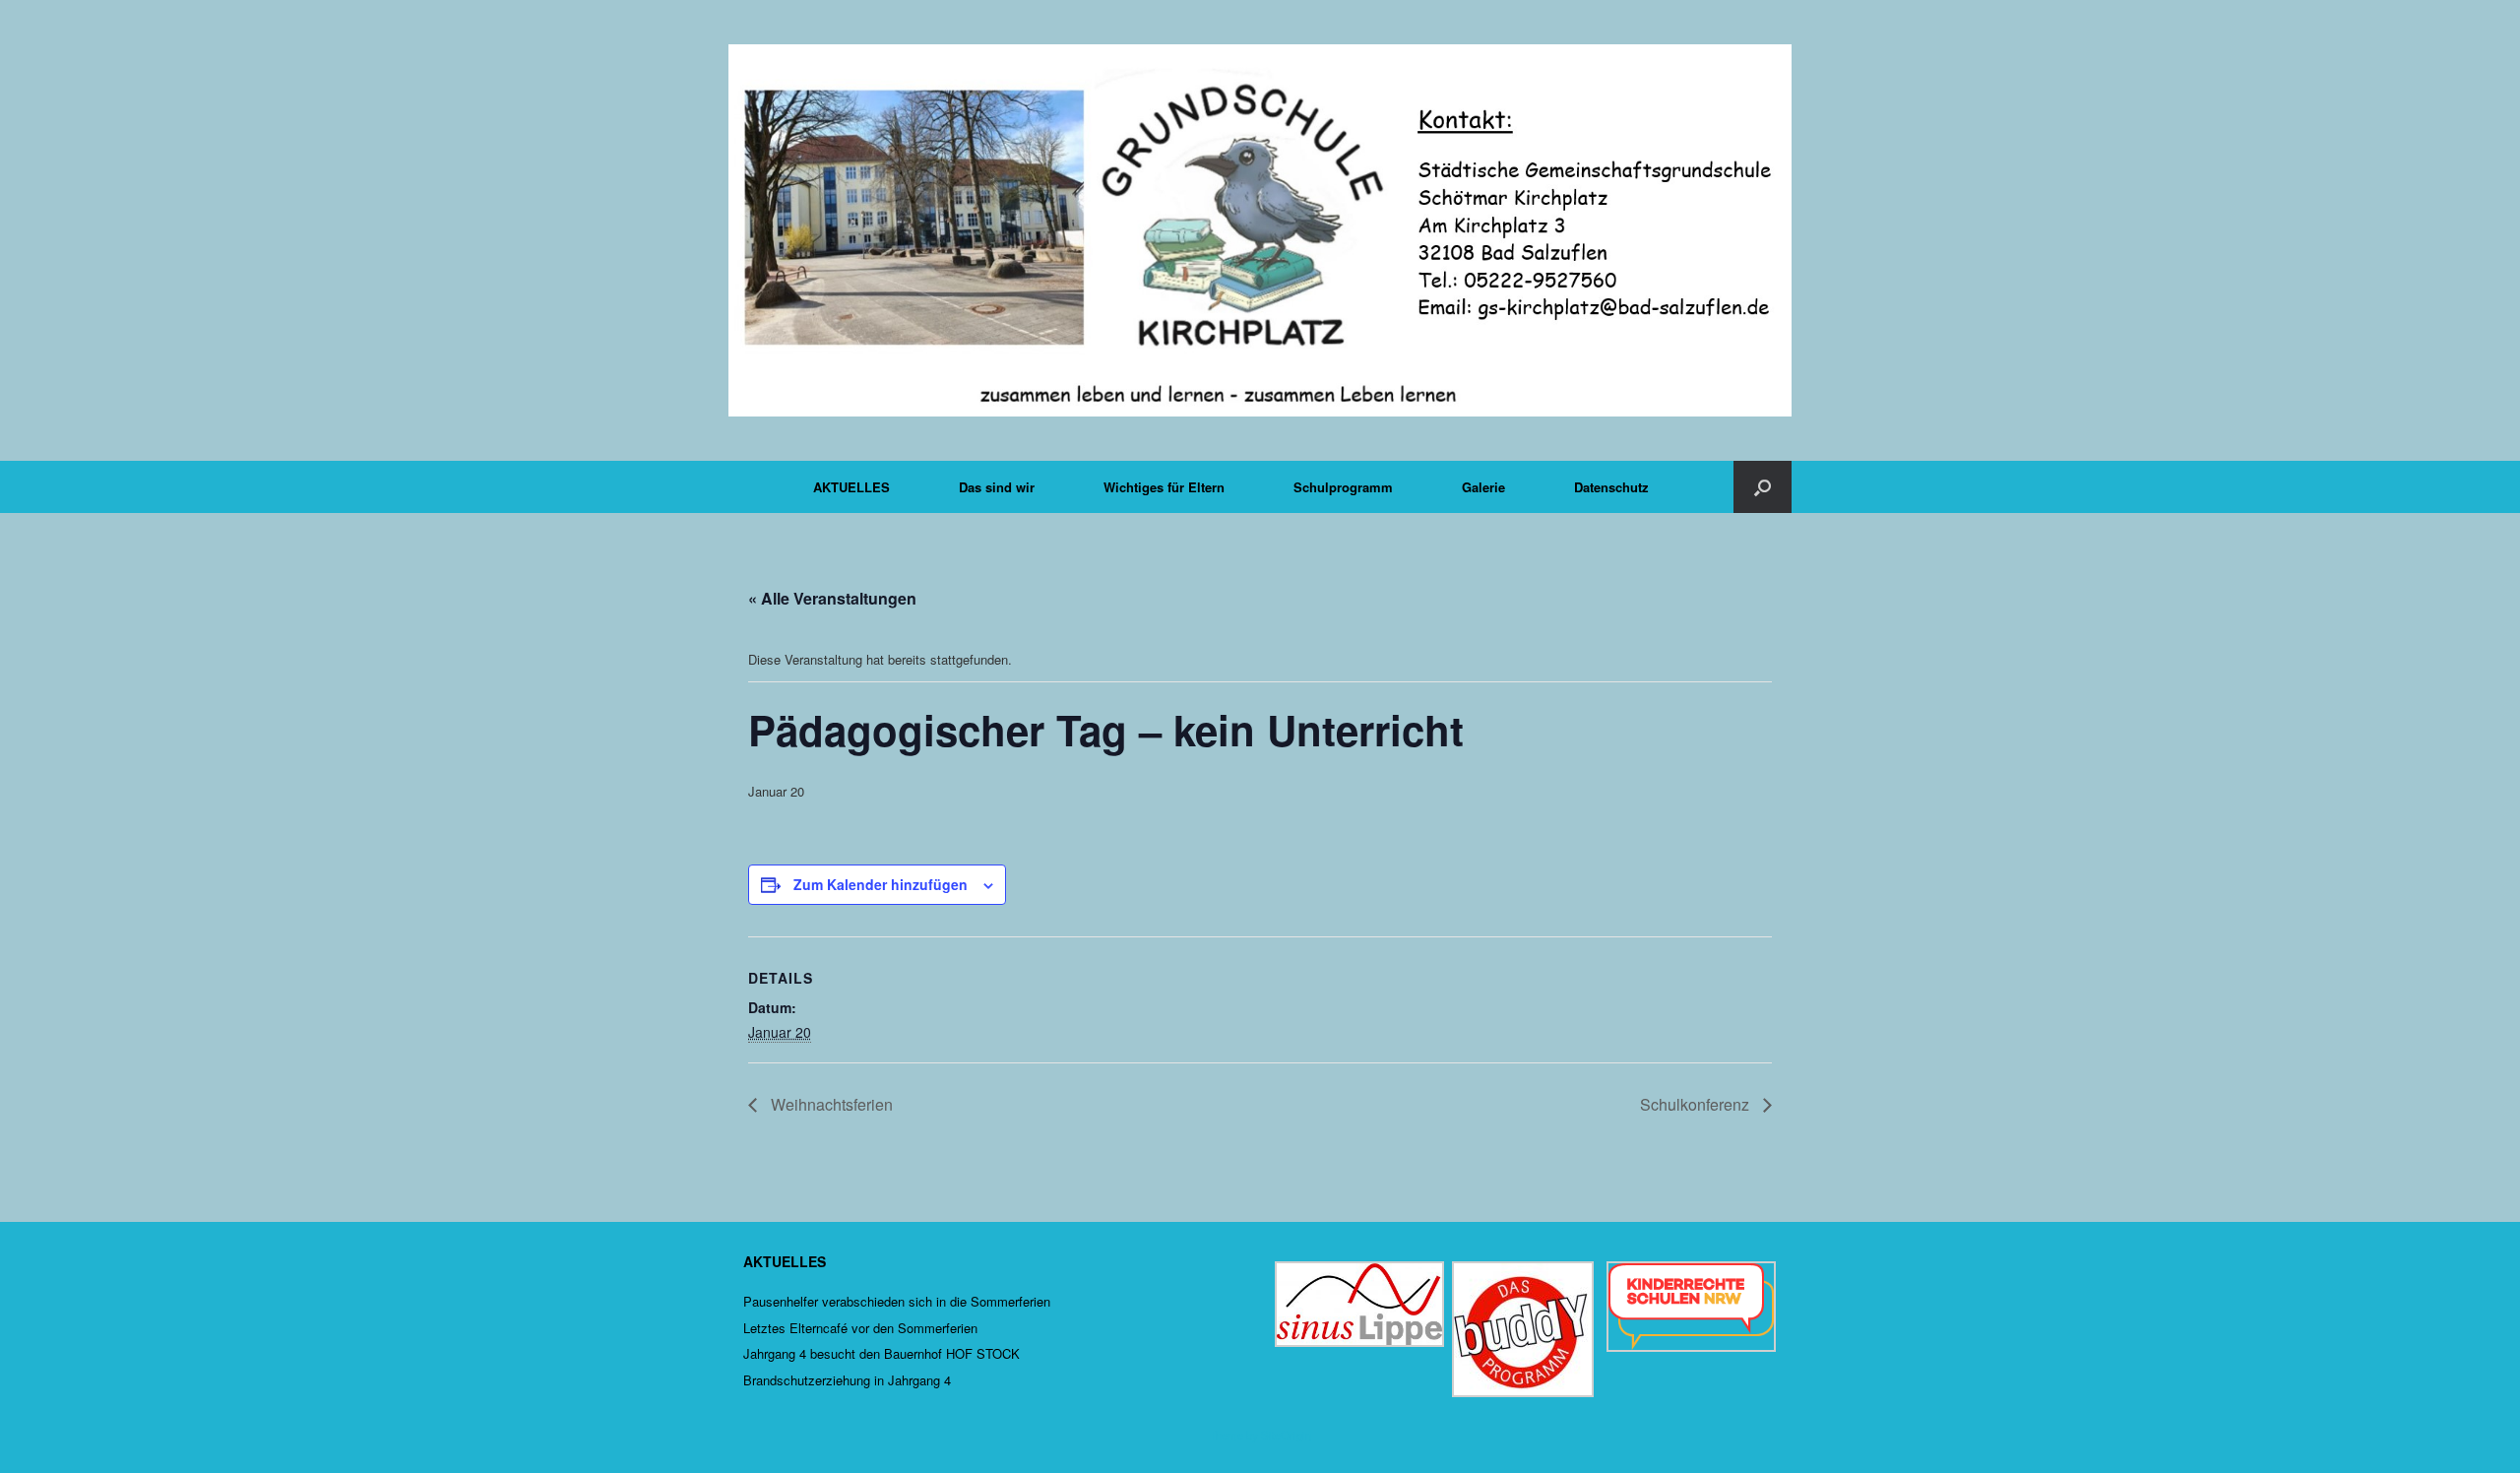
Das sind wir (997, 487)
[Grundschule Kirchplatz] (1260, 230)
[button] (1763, 487)
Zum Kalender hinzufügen (881, 884)
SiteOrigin (1286, 1435)
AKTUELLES (851, 487)
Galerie (1483, 487)
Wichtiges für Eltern (1164, 487)
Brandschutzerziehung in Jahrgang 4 (847, 1380)
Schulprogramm (1343, 487)
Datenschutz (1611, 487)
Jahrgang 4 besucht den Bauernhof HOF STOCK (882, 1353)
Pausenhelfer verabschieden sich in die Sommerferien (897, 1301)
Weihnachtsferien (830, 1104)
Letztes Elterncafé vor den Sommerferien (860, 1328)
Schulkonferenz (1697, 1104)
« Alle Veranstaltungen (832, 598)
